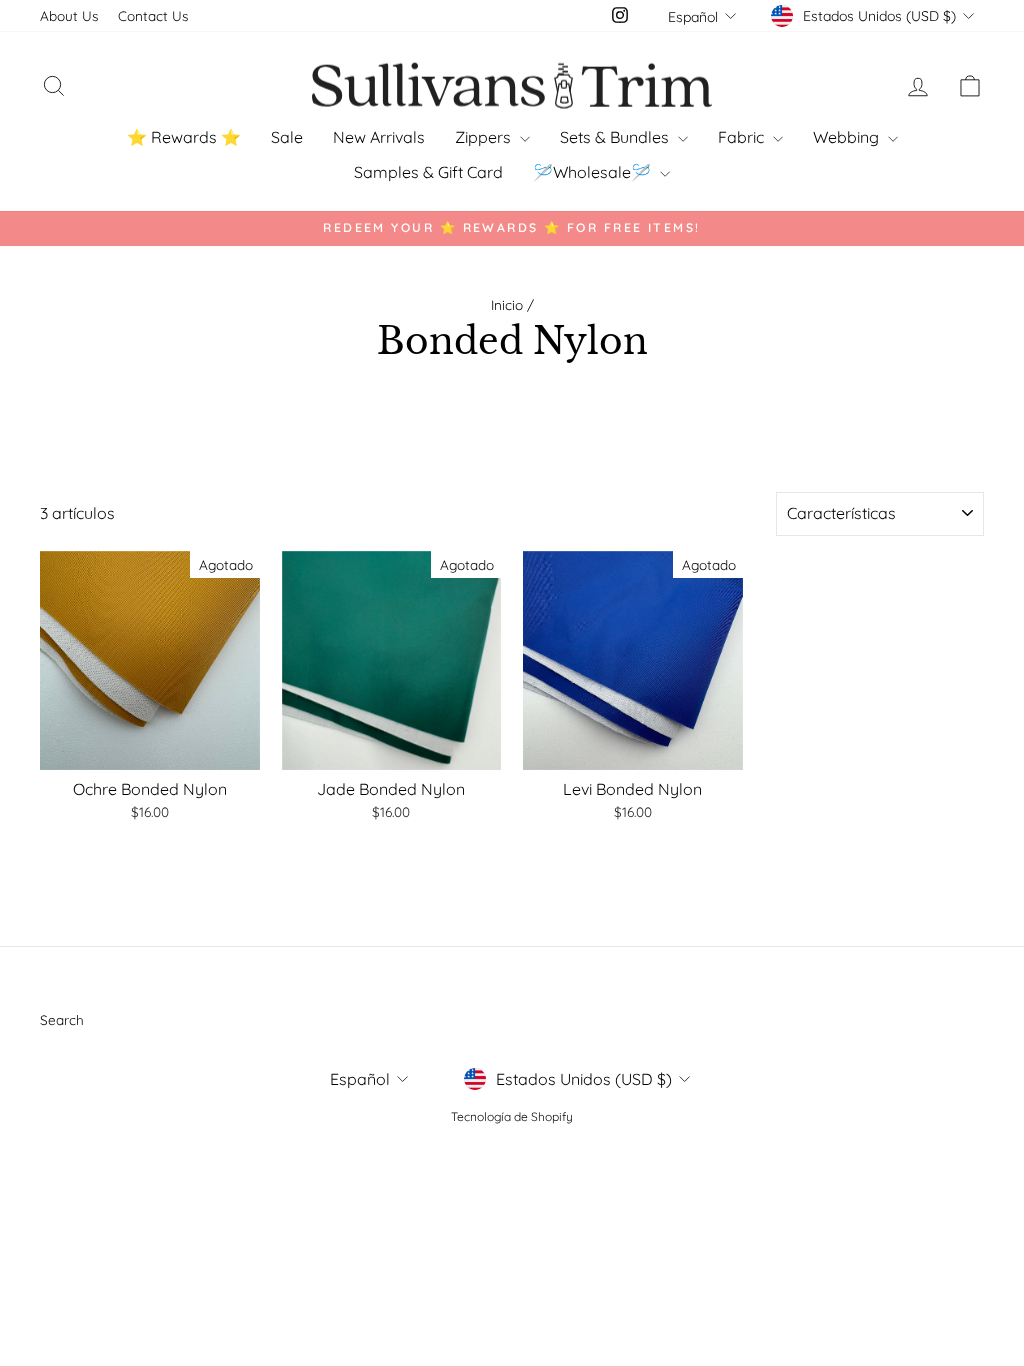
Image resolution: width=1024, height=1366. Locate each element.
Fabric (743, 137)
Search (62, 1019)
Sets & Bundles (616, 137)
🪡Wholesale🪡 (594, 172)
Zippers (485, 137)
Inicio (507, 304)
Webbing (848, 137)
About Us (69, 15)
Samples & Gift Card (428, 172)
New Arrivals (379, 137)
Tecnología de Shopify (512, 1116)
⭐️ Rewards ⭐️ (184, 137)
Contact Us (153, 15)
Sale (287, 137)
